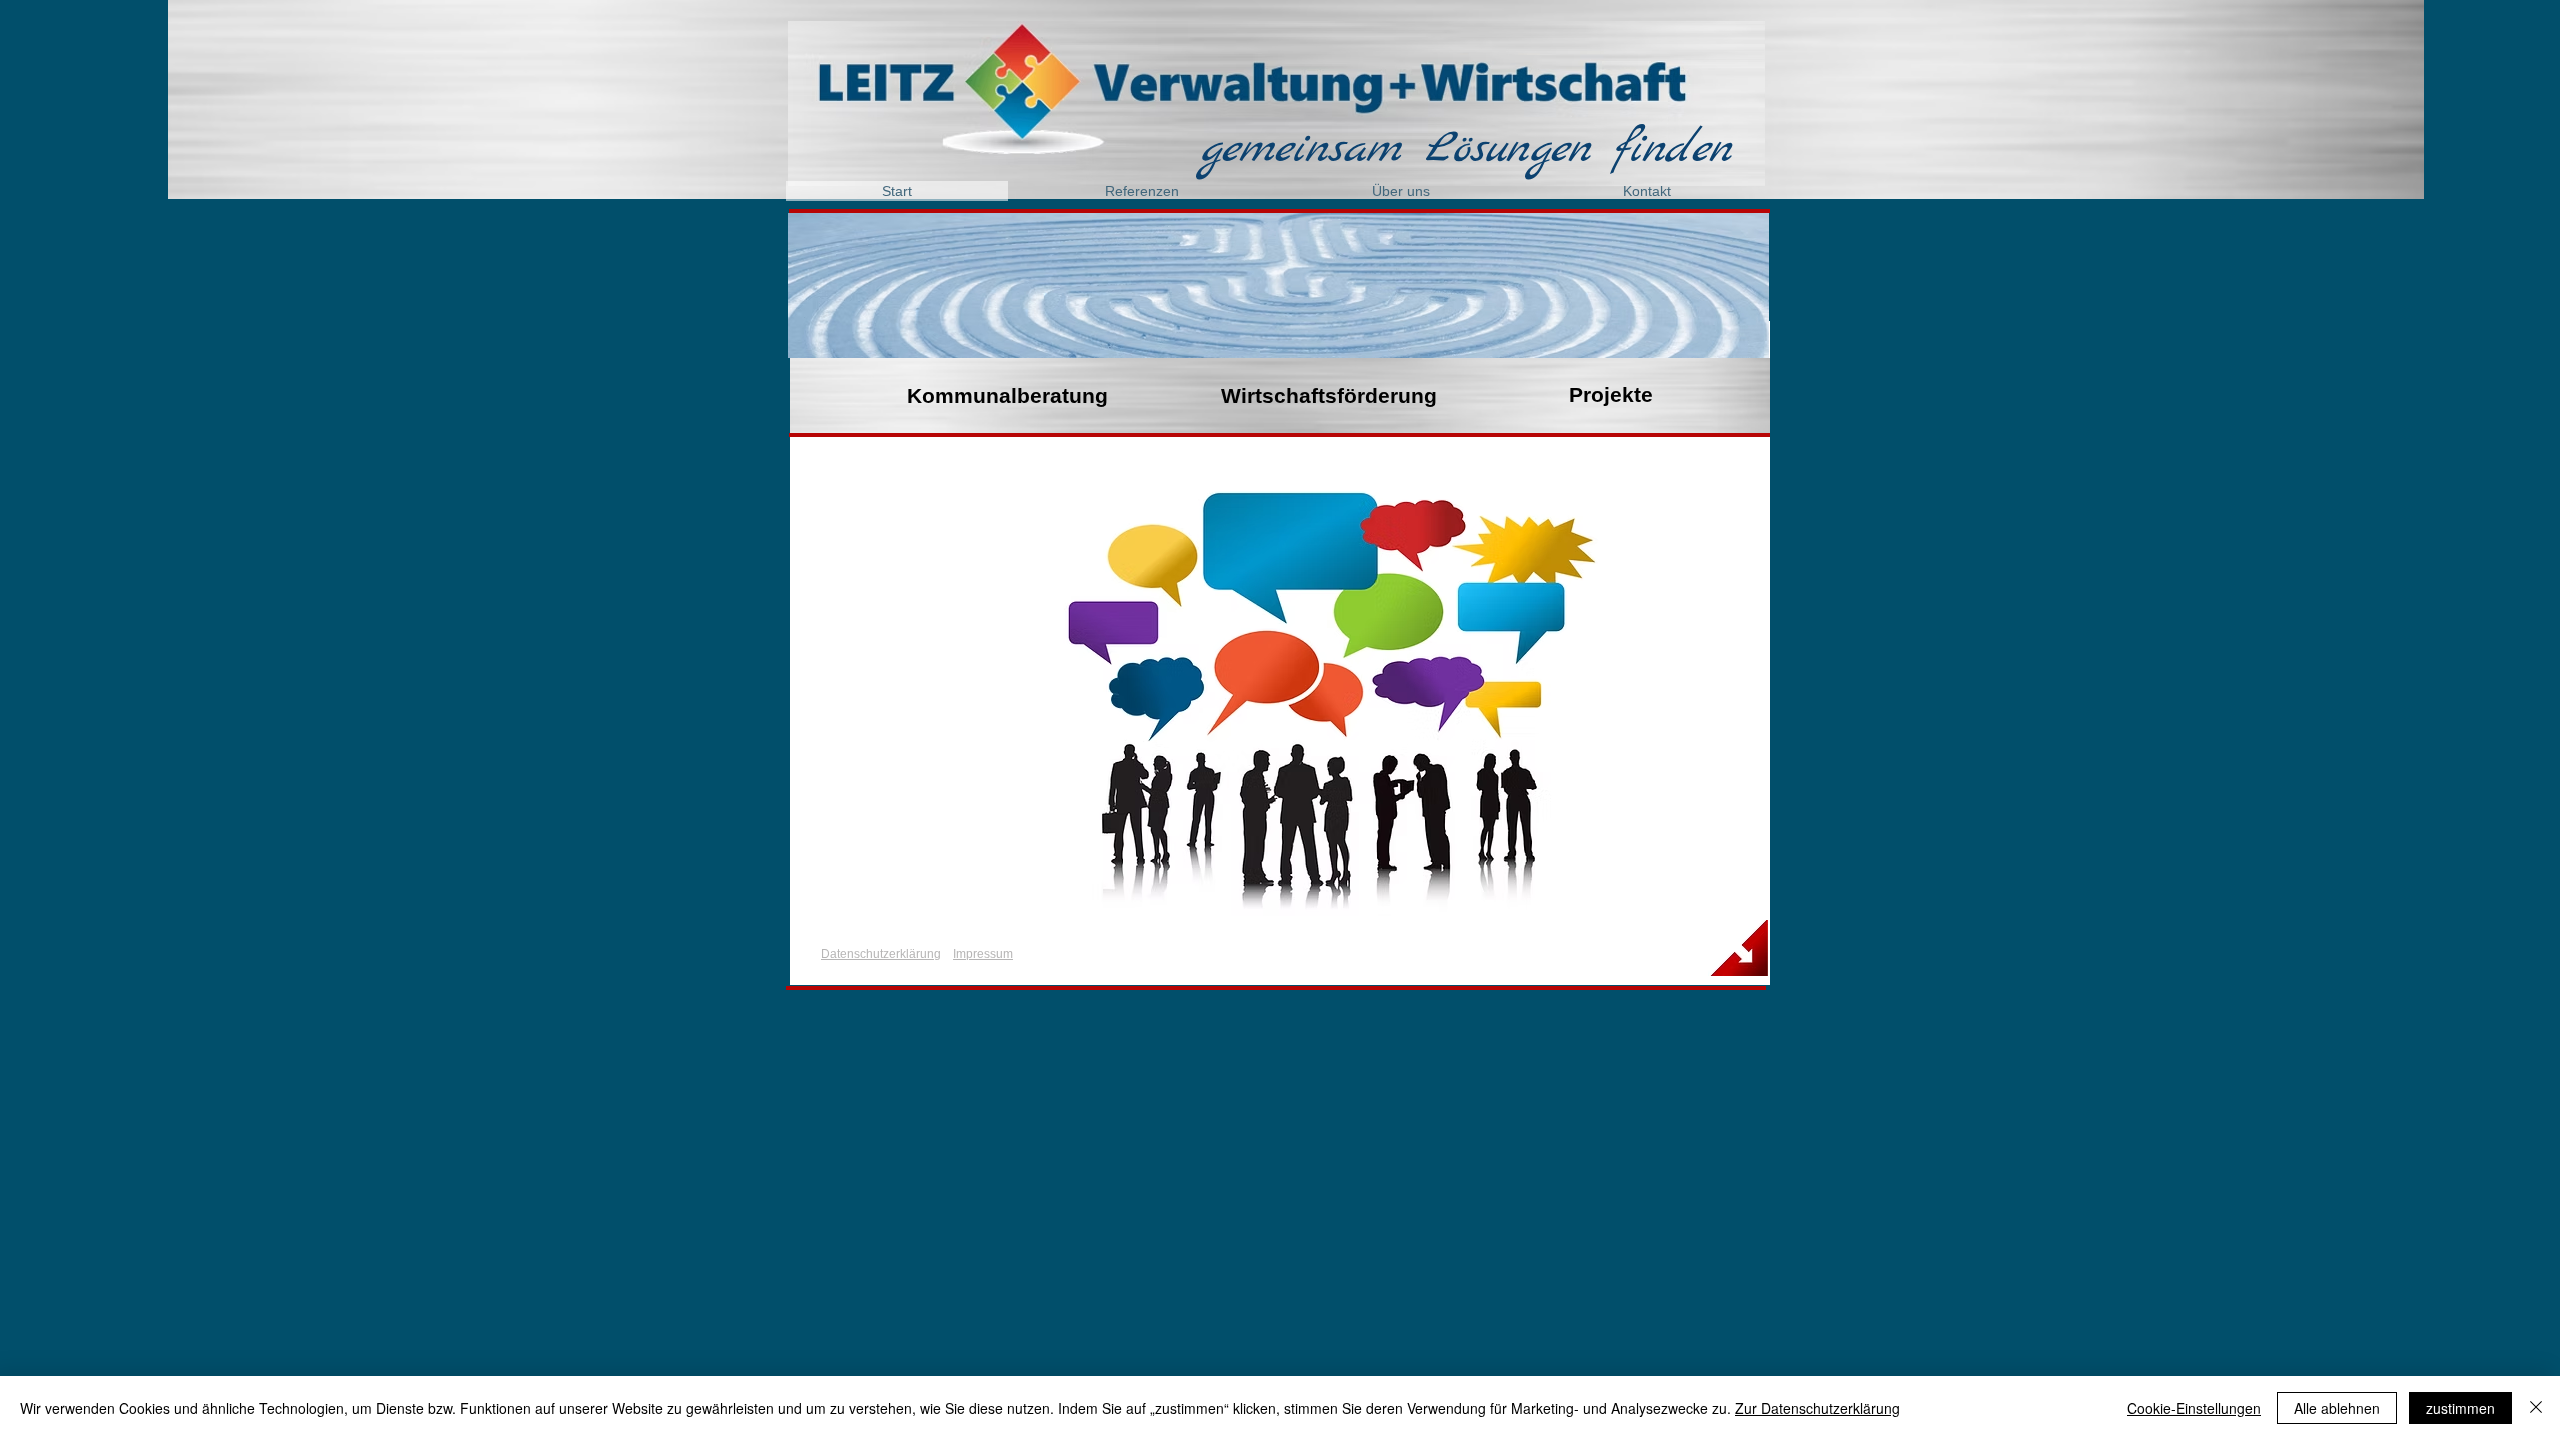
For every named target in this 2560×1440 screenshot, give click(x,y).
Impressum (983, 954)
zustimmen (2460, 1408)
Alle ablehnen (2337, 1408)
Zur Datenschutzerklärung (1817, 1408)
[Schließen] (2536, 1408)
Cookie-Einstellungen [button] (2194, 1408)
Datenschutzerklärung (881, 954)
